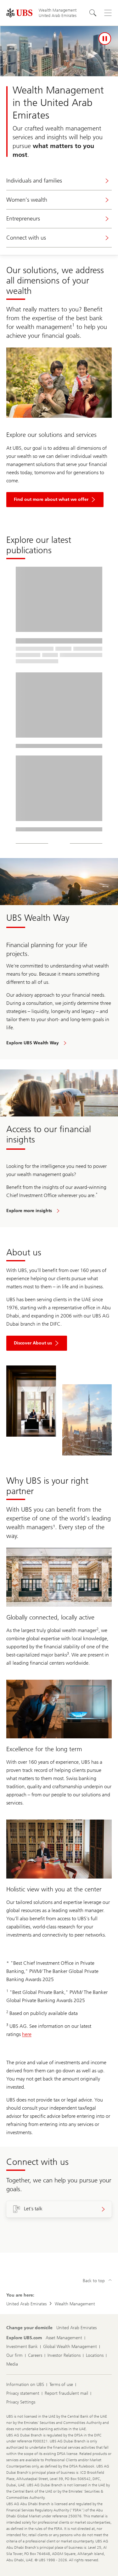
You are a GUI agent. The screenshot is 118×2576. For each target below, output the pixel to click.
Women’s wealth (27, 200)
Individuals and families (34, 181)
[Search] (93, 13)
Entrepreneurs (23, 219)
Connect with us (26, 238)
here (27, 2034)
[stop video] (105, 39)
